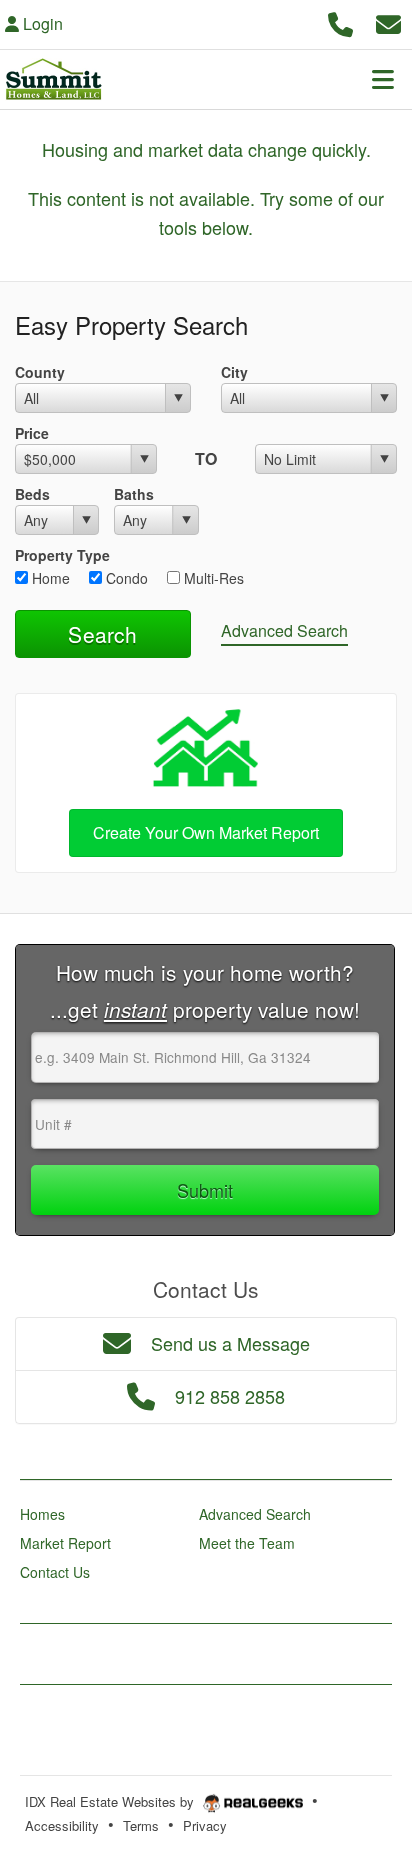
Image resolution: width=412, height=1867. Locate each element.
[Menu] (383, 79)
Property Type (62, 555)
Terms (141, 1825)
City (234, 372)
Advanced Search (284, 630)
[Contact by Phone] (340, 21)
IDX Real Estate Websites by (111, 1801)
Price (32, 433)
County (40, 372)
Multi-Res (212, 578)
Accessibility (62, 1825)
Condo (125, 578)
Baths (134, 494)
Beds (32, 494)
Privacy (205, 1825)
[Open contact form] (388, 21)
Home (49, 578)
